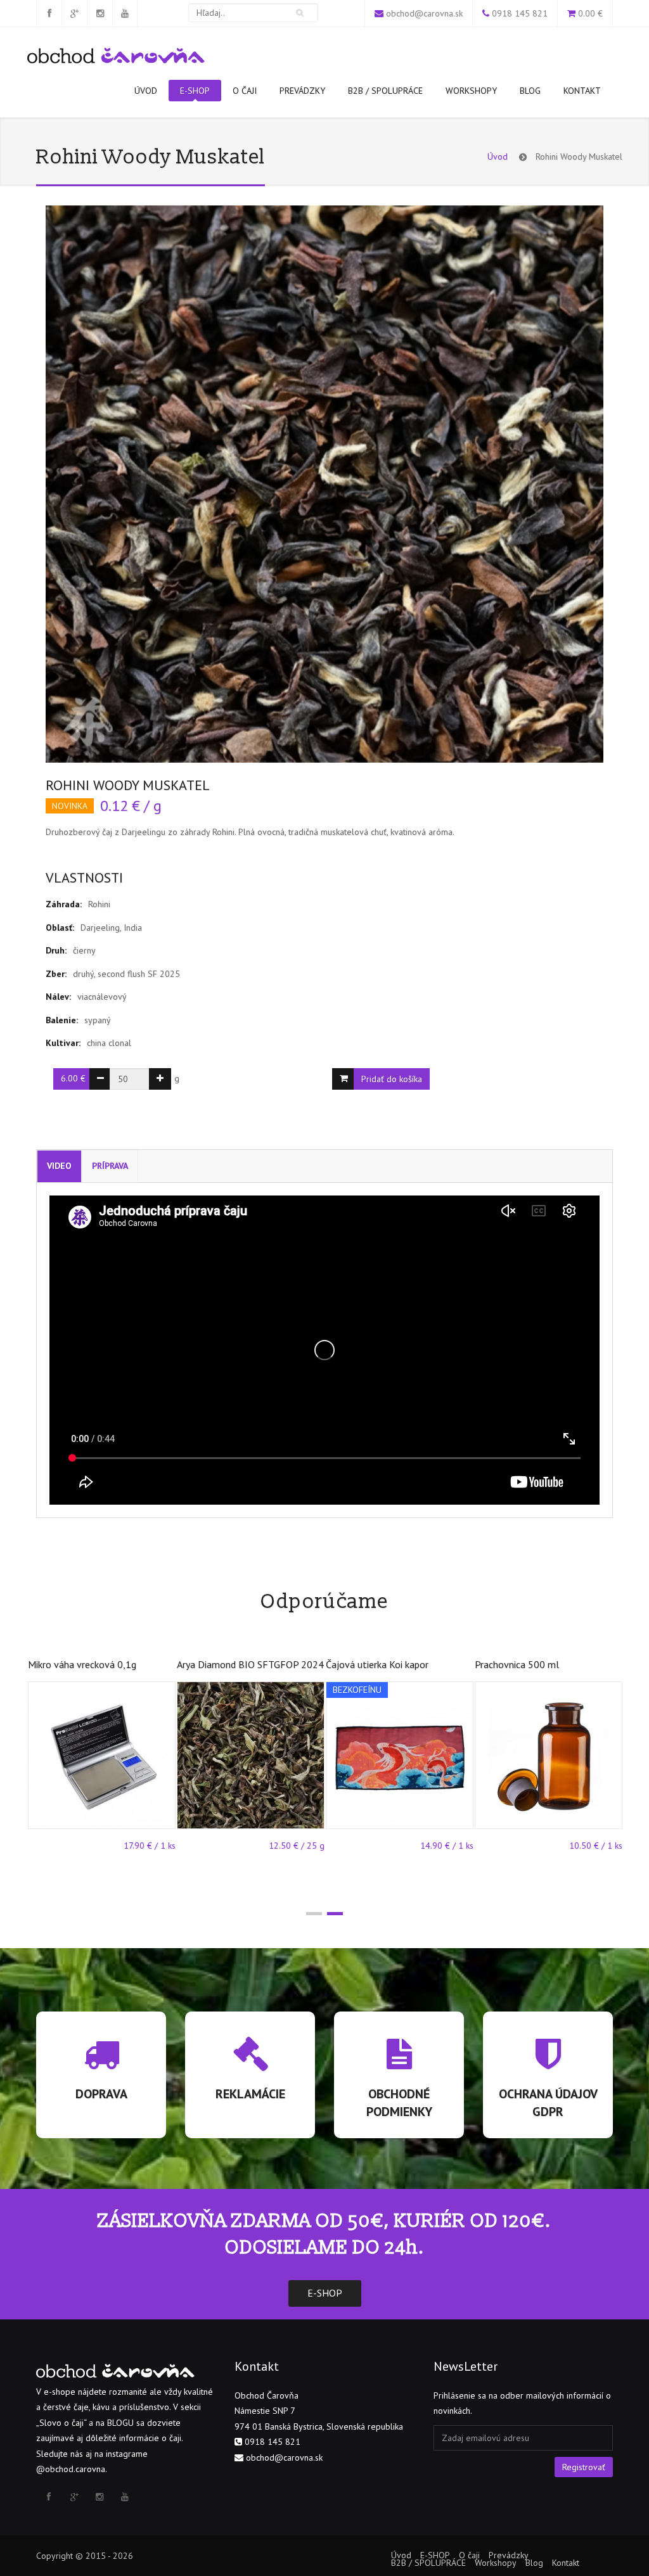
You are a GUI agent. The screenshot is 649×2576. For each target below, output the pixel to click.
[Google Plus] (74, 13)
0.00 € (590, 13)
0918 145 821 (520, 13)
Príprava (110, 1166)
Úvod (146, 91)
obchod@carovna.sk (424, 13)
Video (59, 1166)
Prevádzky (302, 91)
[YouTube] (125, 13)
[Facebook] (49, 13)
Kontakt (582, 91)
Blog (530, 91)
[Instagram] (100, 13)
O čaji (245, 91)
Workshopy (471, 91)
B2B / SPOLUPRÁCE (385, 91)
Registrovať (584, 2467)
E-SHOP (195, 91)
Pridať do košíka (392, 1079)
